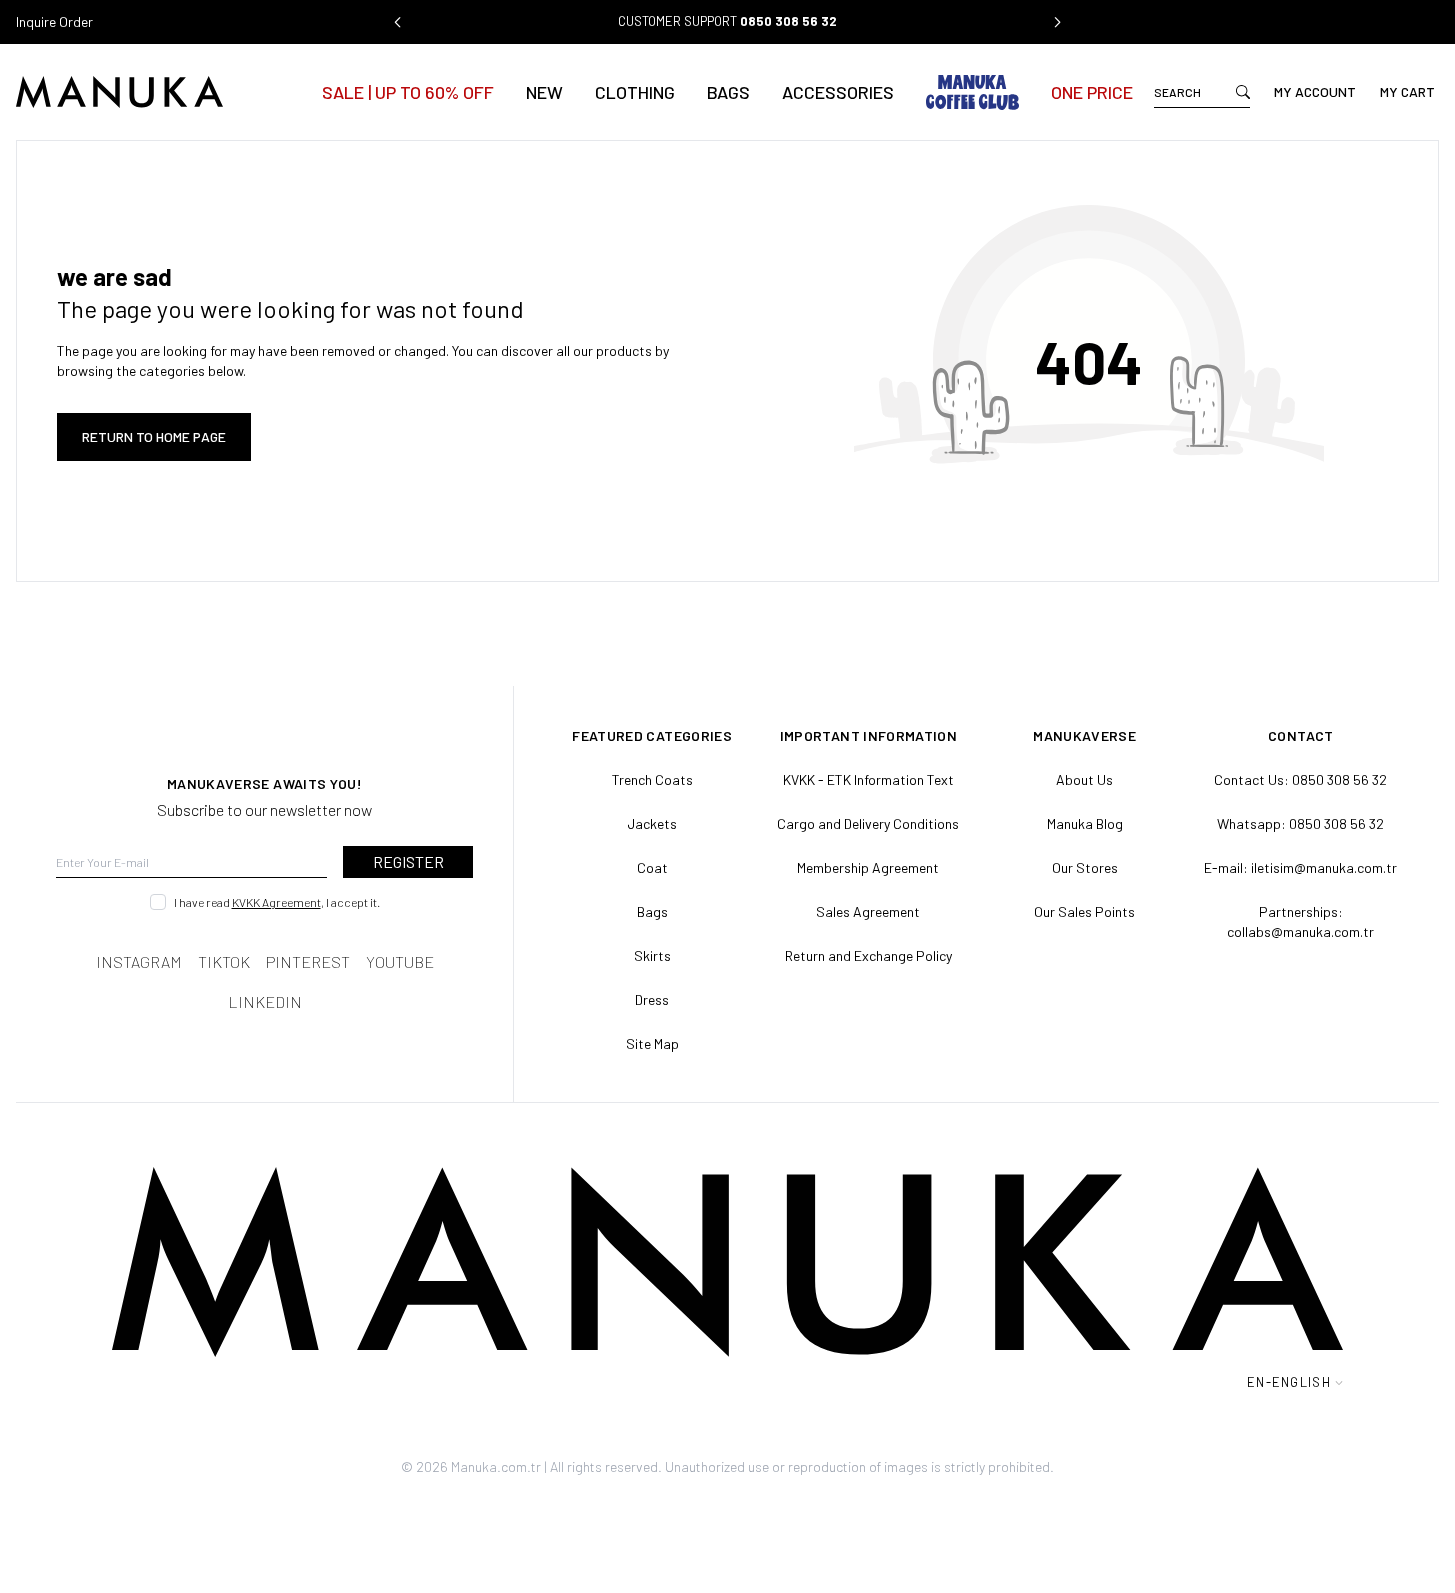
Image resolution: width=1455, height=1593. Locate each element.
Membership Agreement (868, 867)
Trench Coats (652, 779)
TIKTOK (224, 961)
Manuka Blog (1085, 823)
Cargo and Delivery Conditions (868, 823)
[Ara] (1243, 92)
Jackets (652, 823)
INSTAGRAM (139, 961)
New (544, 92)
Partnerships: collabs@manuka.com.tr (1300, 921)
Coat (652, 867)
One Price (1092, 92)
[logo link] (158, 92)
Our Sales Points (1084, 911)
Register (408, 861)
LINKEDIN (265, 1001)
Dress (652, 999)
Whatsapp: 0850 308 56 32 (1300, 823)
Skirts (652, 955)
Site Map (652, 1043)
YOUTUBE (400, 961)
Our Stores (1085, 867)
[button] (398, 22)
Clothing (635, 92)
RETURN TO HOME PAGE (154, 436)
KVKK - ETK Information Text (868, 779)
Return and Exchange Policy (868, 955)
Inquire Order (54, 21)
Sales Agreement (868, 911)
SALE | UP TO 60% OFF (408, 92)
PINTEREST (308, 961)
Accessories (838, 92)
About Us (1084, 779)
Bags (728, 92)
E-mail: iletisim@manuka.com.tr (1300, 867)
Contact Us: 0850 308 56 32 (1300, 779)
